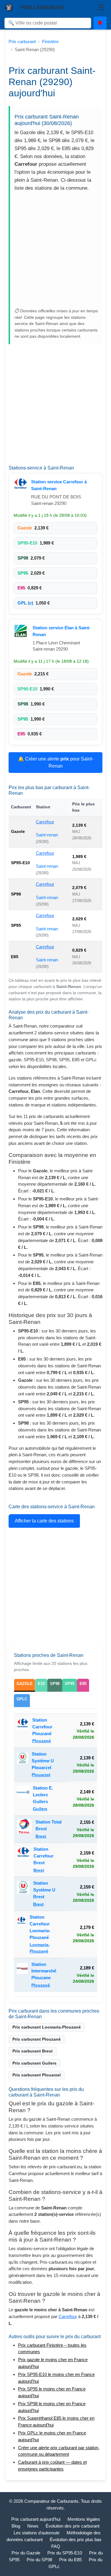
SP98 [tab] (55, 1684)
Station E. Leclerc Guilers (43, 1795)
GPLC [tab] (22, 1699)
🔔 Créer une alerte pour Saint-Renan (56, 762)
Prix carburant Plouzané (37, 2039)
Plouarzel (41, 1775)
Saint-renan (47, 835)
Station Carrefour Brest (44, 1856)
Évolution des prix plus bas (76, 2540)
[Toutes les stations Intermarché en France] (22, 1975)
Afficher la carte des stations (44, 1521)
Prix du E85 (70, 2560)
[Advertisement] (55, 251)
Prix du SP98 (39, 2560)
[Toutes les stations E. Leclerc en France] (23, 1799)
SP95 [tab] (70, 1684)
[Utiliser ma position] (100, 23)
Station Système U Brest (44, 1890)
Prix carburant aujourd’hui (36, 2519)
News (33, 2526)
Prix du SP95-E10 (65, 2553)
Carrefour (45, 822)
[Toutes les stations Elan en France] (21, 631)
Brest (41, 1836)
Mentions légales (84, 2519)
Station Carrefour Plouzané (42, 1727)
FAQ (56, 2546)
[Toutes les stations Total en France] (24, 1829)
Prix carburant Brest (33, 2051)
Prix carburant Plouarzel (37, 2075)
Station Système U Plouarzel (43, 1761)
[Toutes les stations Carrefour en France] (21, 485)
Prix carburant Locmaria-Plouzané (47, 2027)
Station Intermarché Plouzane (44, 1971)
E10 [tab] (41, 1684)
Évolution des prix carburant (73, 2526)
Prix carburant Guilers (34, 2063)
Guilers (40, 1809)
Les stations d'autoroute (37, 2533)
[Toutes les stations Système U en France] (23, 1765)
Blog (16, 2526)
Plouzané (42, 1741)
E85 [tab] (83, 1684)
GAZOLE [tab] (25, 1684)
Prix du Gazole (26, 2553)
